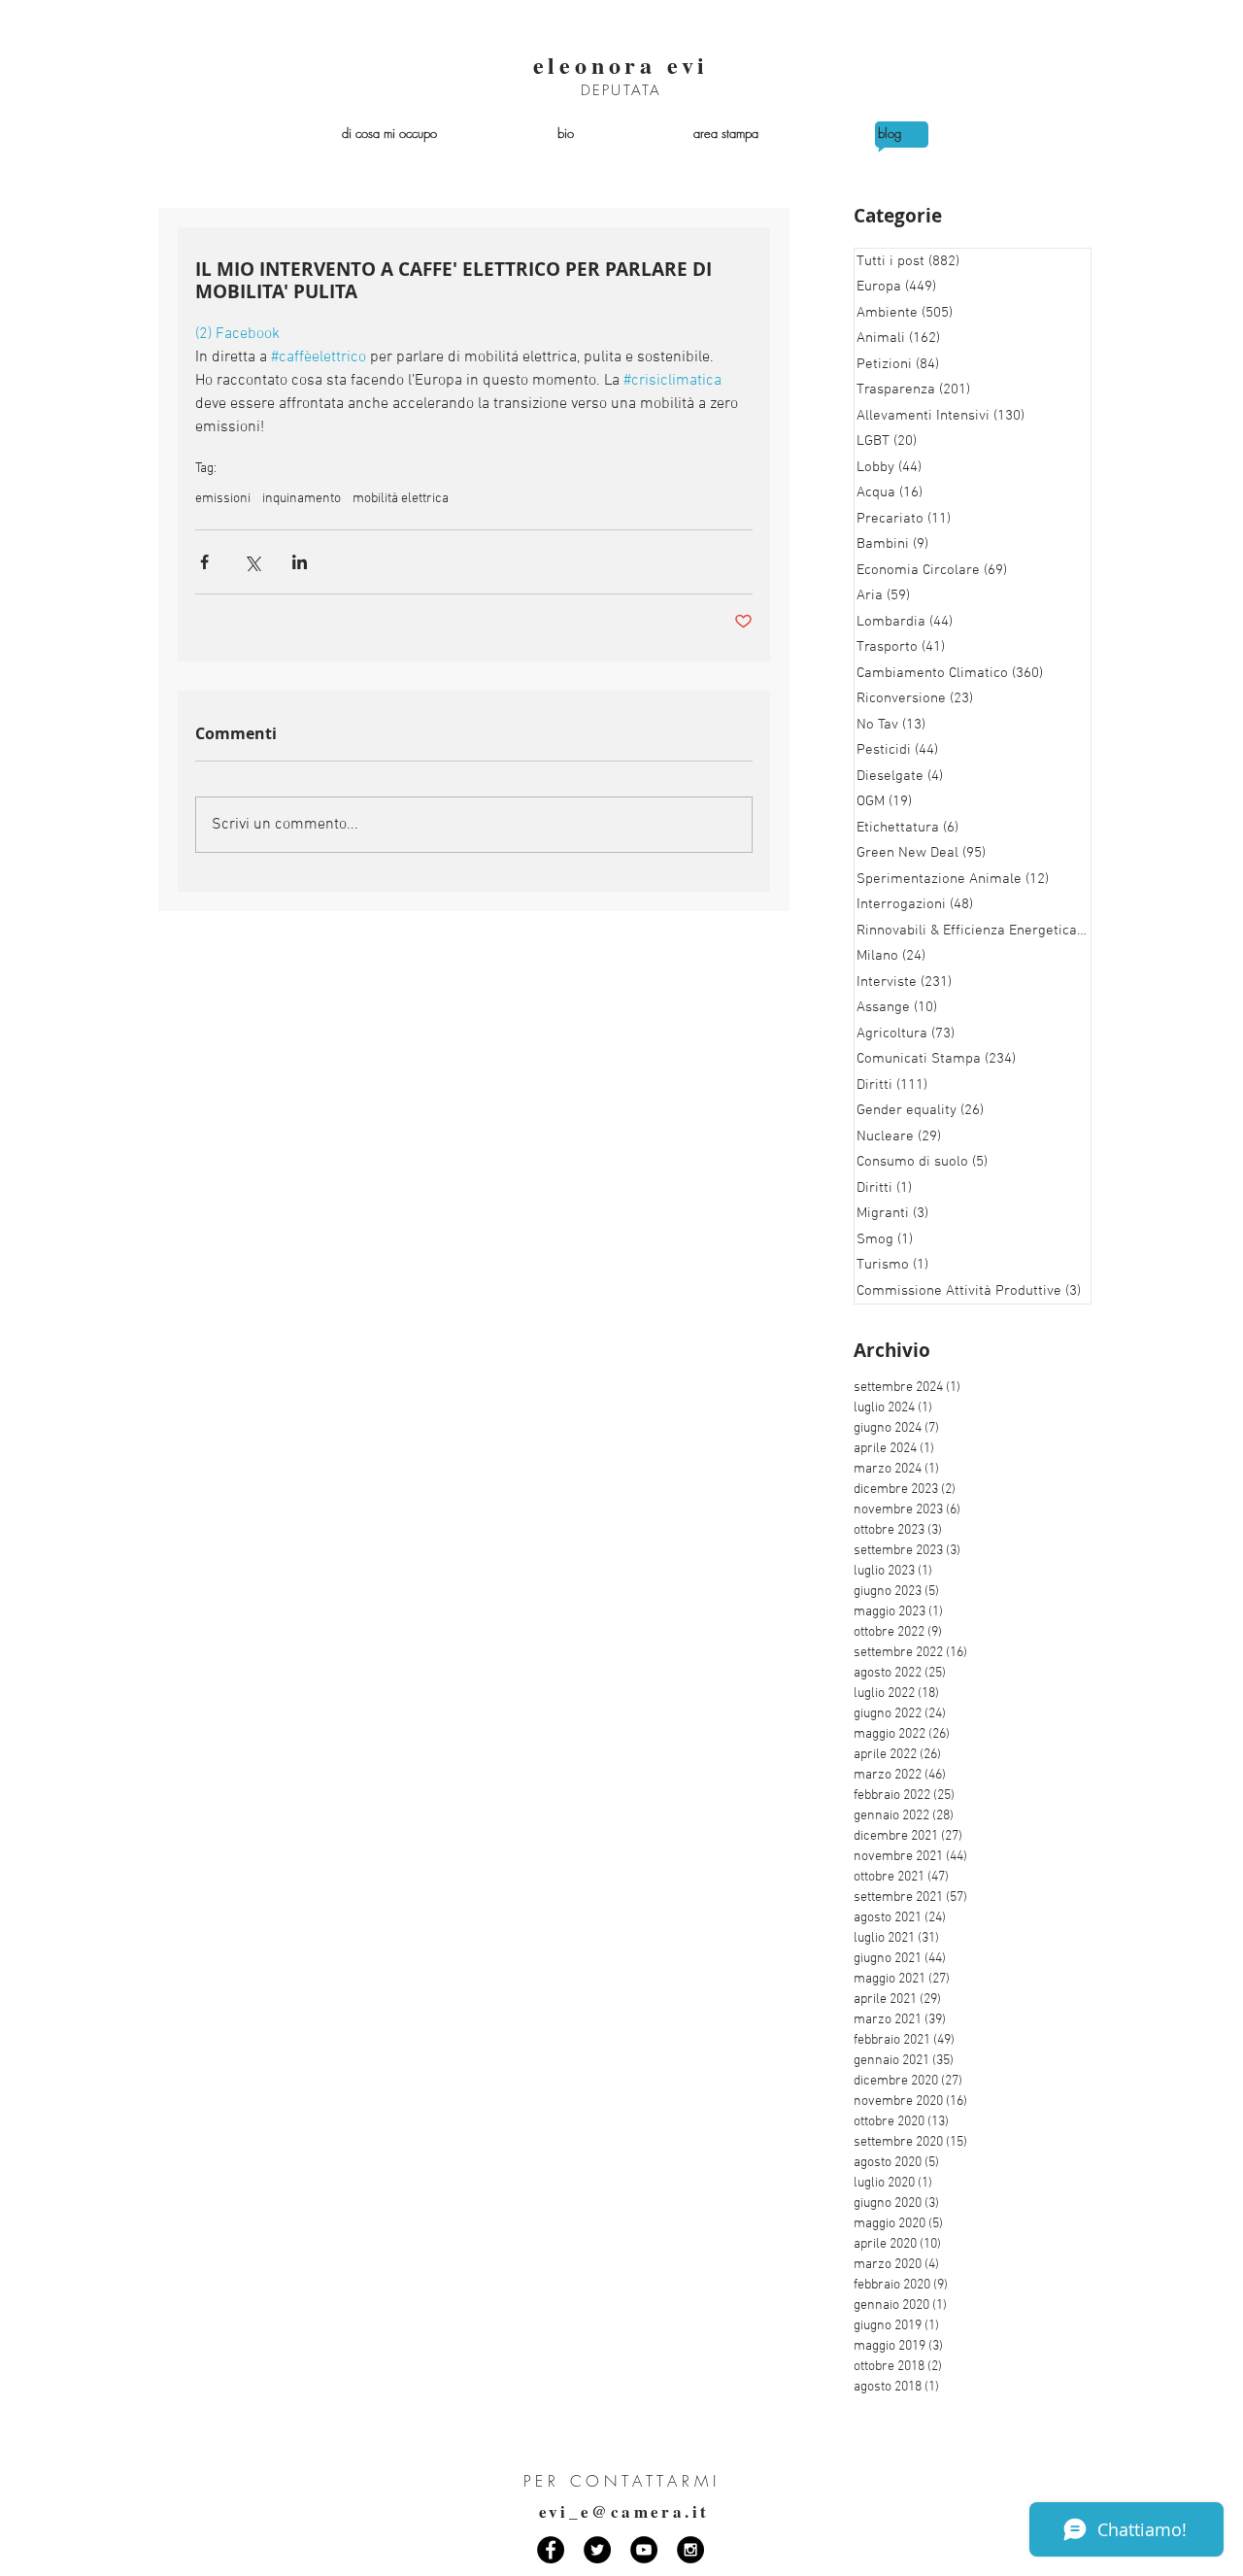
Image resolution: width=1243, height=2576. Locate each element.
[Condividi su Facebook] (204, 562)
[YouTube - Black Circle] (644, 2550)
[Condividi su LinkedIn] (300, 562)
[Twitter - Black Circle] (597, 2550)
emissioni (223, 499)
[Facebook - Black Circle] (551, 2550)
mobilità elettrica (401, 499)
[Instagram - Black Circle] (690, 2550)
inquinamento (302, 499)
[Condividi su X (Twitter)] (252, 562)
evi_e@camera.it (624, 2511)
